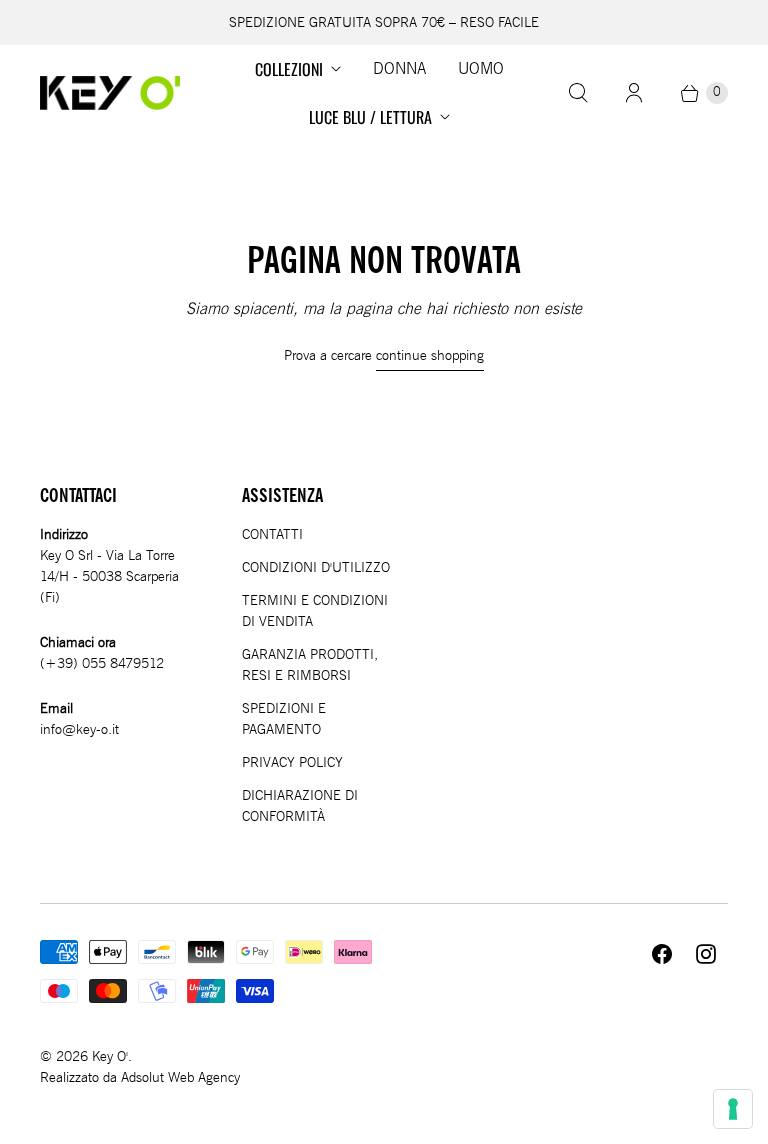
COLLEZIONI (289, 69)
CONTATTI (272, 534)
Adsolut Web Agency (180, 1077)
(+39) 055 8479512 (102, 663)
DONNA (399, 69)
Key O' (110, 1056)
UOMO (481, 69)
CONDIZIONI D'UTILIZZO (316, 567)
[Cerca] (578, 93)
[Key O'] (110, 93)
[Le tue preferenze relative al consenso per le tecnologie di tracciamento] (733, 1109)
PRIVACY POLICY (292, 762)
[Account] (634, 93)
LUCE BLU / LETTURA (370, 117)
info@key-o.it (79, 729)
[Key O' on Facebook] (662, 954)
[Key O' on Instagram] (706, 954)
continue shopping (430, 355)
